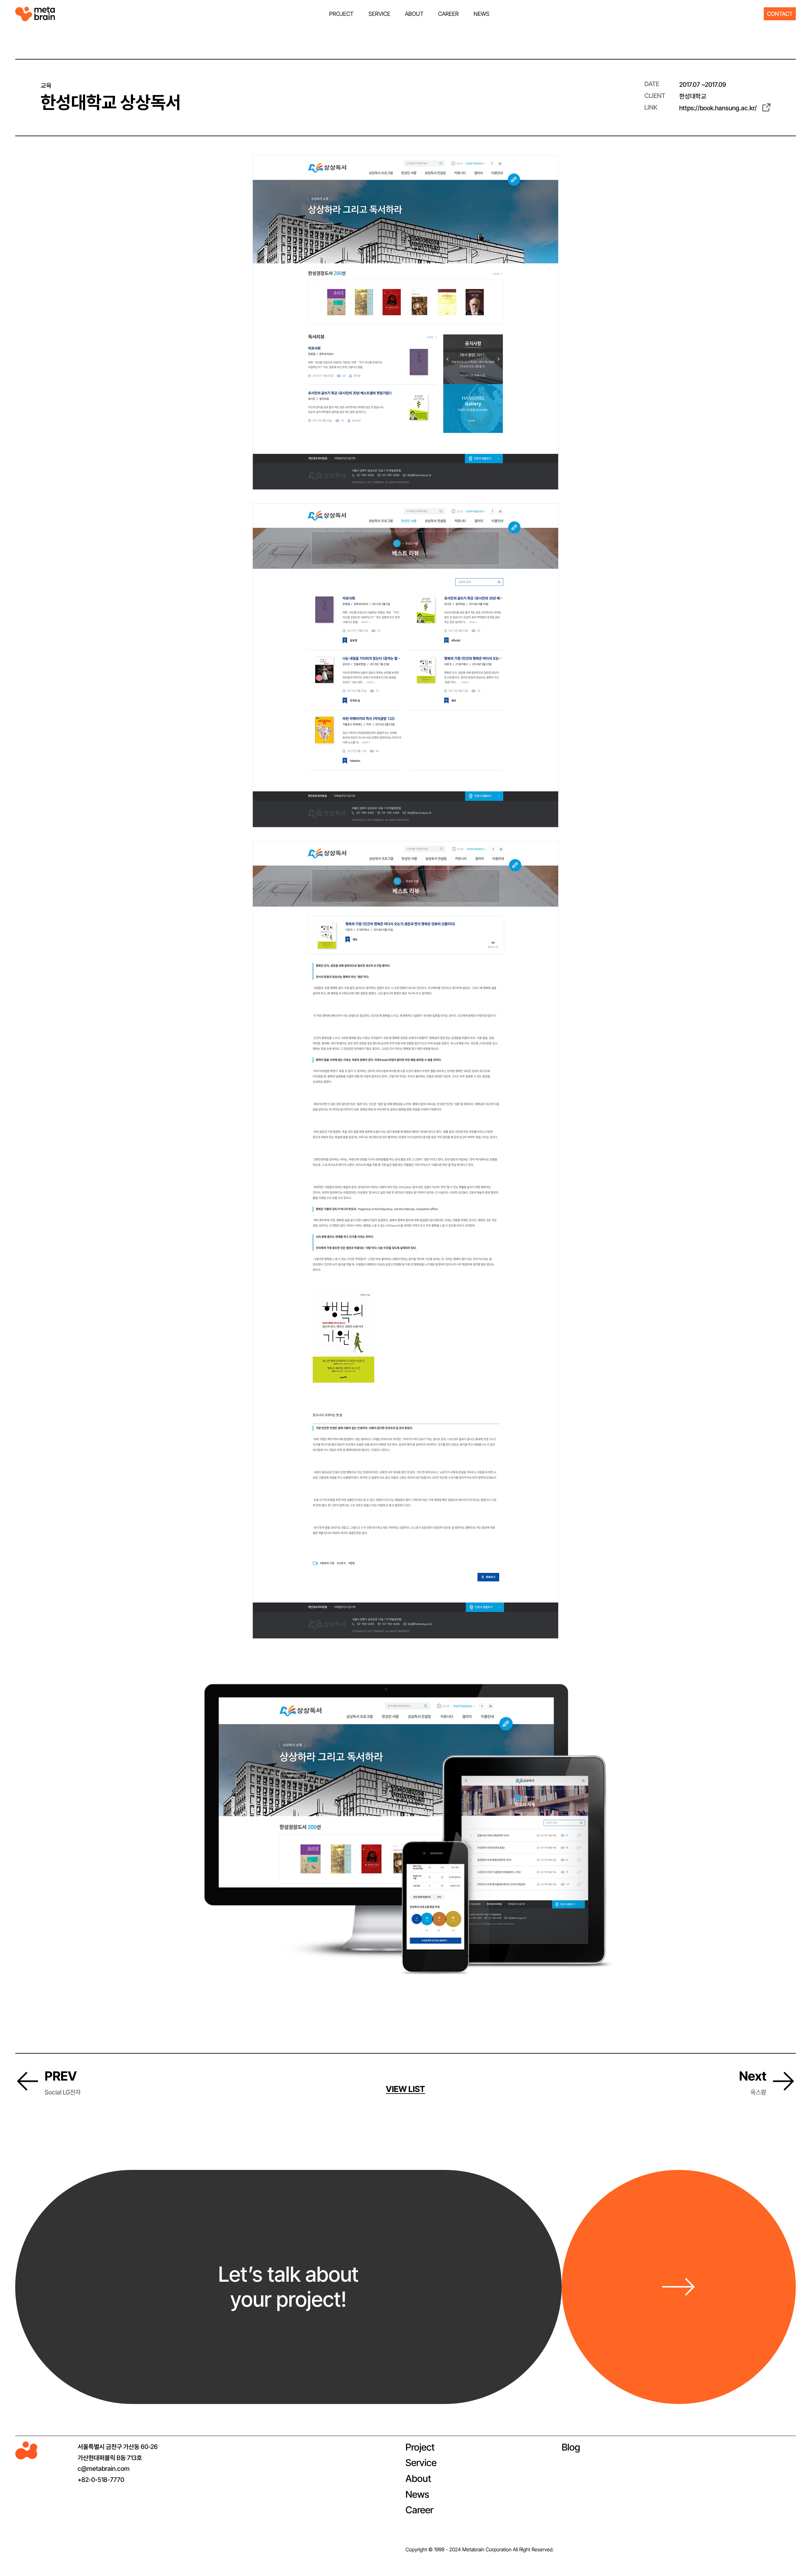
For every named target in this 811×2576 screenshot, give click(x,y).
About (418, 2478)
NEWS (482, 14)
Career (419, 2510)
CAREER (448, 14)
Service (421, 2463)
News (417, 2494)
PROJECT (341, 14)
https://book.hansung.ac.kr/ (718, 108)
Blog (571, 2447)
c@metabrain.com (104, 2469)
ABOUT (414, 14)
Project (420, 2447)
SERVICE (379, 14)
